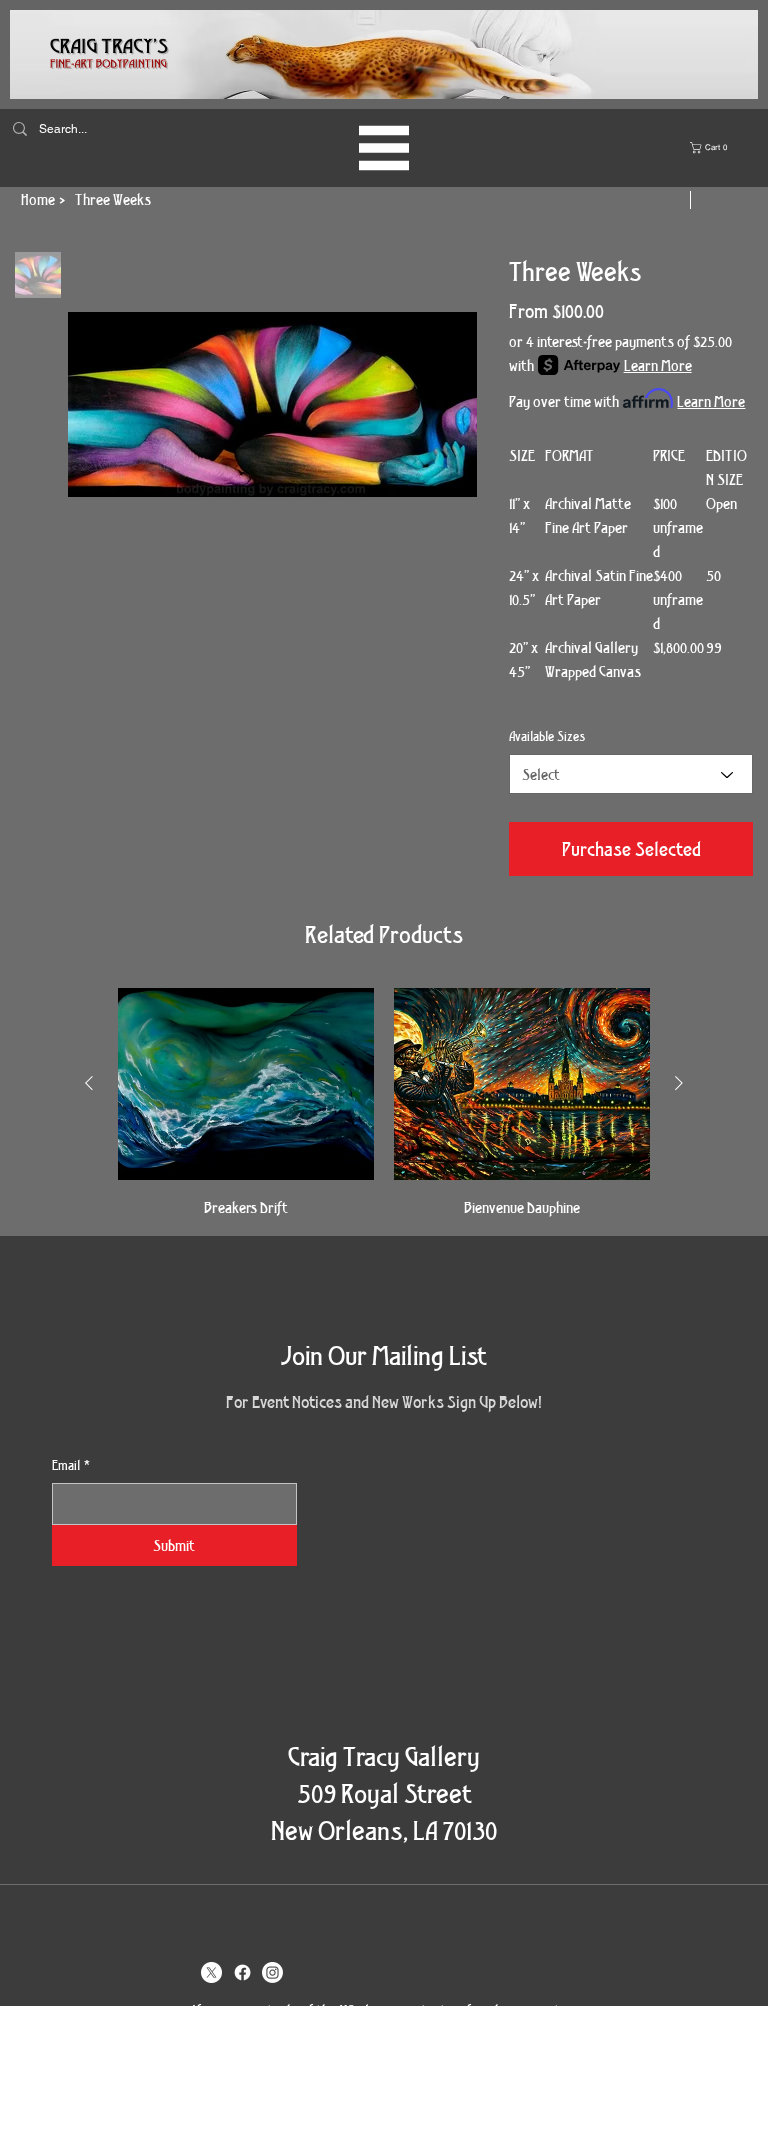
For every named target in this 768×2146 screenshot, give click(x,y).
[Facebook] (242, 1972)
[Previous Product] (89, 1083)
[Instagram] (272, 1972)
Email (71, 1465)
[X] (211, 1972)
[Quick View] (246, 1084)
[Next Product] (679, 1083)
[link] (711, 147)
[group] (384, 1103)
